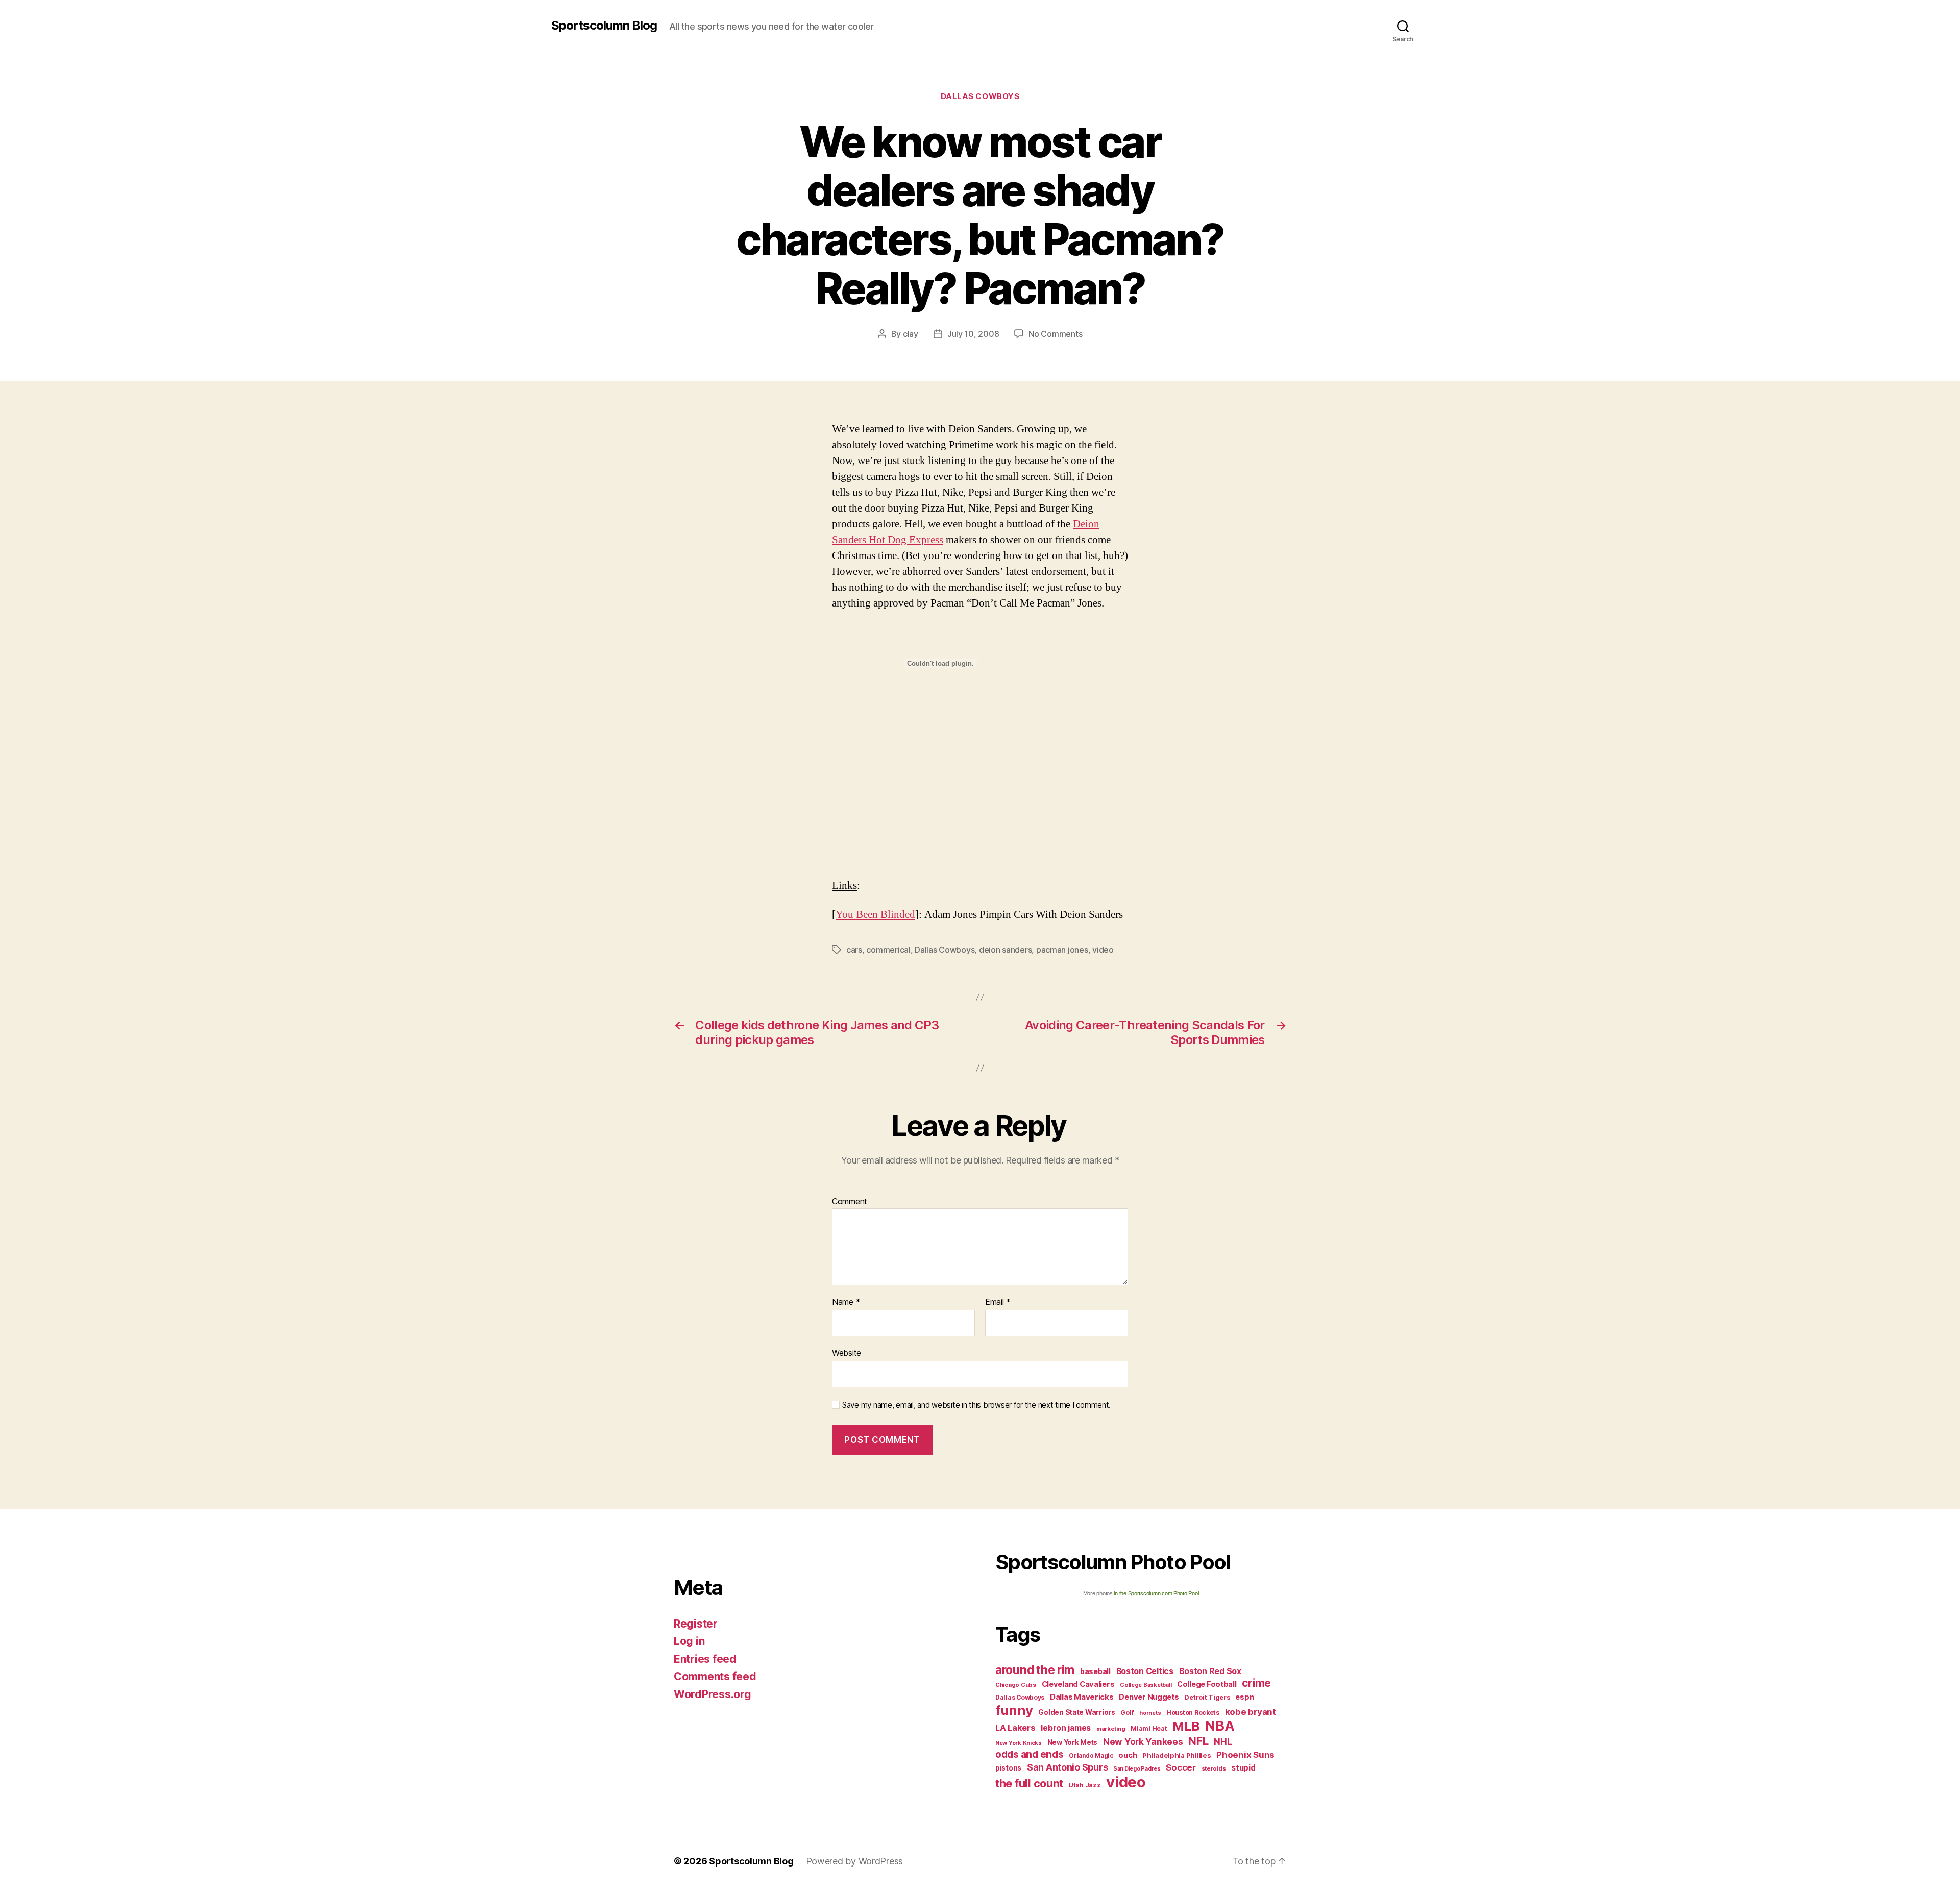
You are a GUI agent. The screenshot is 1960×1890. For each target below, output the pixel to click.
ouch (1128, 1755)
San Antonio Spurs (1067, 1767)
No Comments (1055, 334)
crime (1256, 1683)
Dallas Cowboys (980, 96)
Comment (850, 1202)
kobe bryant (1251, 1712)
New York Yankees (1143, 1742)
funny (1014, 1710)
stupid (1243, 1768)
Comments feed (715, 1676)
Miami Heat (1149, 1728)
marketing (1111, 1729)
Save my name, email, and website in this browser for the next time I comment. (976, 1405)
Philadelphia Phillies (1177, 1755)
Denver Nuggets (1149, 1697)
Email (998, 1302)
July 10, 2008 (973, 334)
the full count (1031, 1783)
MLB (1186, 1726)
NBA (1220, 1726)
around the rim (1035, 1670)
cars (854, 950)
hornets (1150, 1713)
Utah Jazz (1085, 1785)
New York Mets (1073, 1742)
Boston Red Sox (1210, 1671)
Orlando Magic (1091, 1756)
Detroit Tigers (1207, 1697)
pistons (1008, 1768)
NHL (1223, 1742)
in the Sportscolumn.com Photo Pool (1156, 1593)
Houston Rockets (1193, 1713)
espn (1244, 1697)
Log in (689, 1641)
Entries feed (705, 1659)
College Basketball (1146, 1685)
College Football (1207, 1684)
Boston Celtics (1145, 1671)
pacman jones (1062, 950)
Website (847, 1353)
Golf (1127, 1713)
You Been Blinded (875, 915)
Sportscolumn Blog (604, 26)
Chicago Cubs (1016, 1685)
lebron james (1066, 1728)
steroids (1214, 1768)
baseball (1095, 1671)
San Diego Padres (1137, 1769)
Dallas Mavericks (1082, 1697)
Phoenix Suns (1245, 1755)
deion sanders (1006, 950)
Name (846, 1302)
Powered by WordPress (855, 1861)
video (1103, 950)
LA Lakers (1015, 1728)
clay (911, 334)
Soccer (1181, 1767)
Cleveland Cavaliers (1078, 1684)
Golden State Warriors (1076, 1712)
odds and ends (1030, 1754)
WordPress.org (713, 1694)
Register (696, 1624)
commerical (888, 950)
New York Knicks (1019, 1743)
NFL (1198, 1741)
